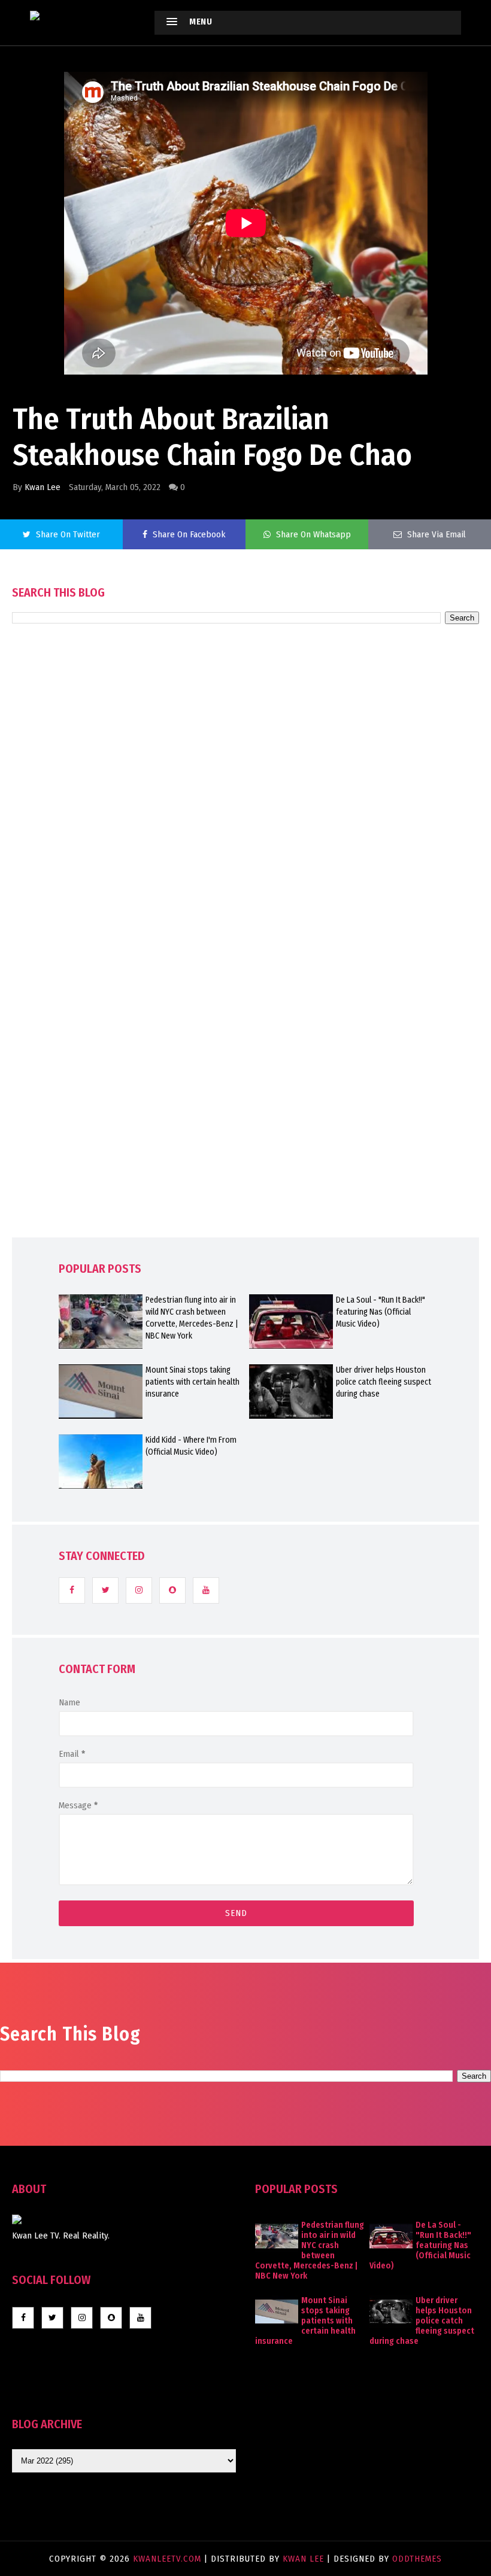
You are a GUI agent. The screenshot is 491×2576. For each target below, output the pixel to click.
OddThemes (417, 2559)
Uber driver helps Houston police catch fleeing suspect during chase (384, 1382)
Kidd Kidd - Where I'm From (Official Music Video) (191, 1446)
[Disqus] (245, 965)
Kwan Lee (43, 487)
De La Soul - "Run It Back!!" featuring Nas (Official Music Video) (381, 1312)
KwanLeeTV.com (169, 2559)
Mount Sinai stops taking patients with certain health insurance (193, 1382)
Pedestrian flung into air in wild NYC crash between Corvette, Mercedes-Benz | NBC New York (192, 1318)
